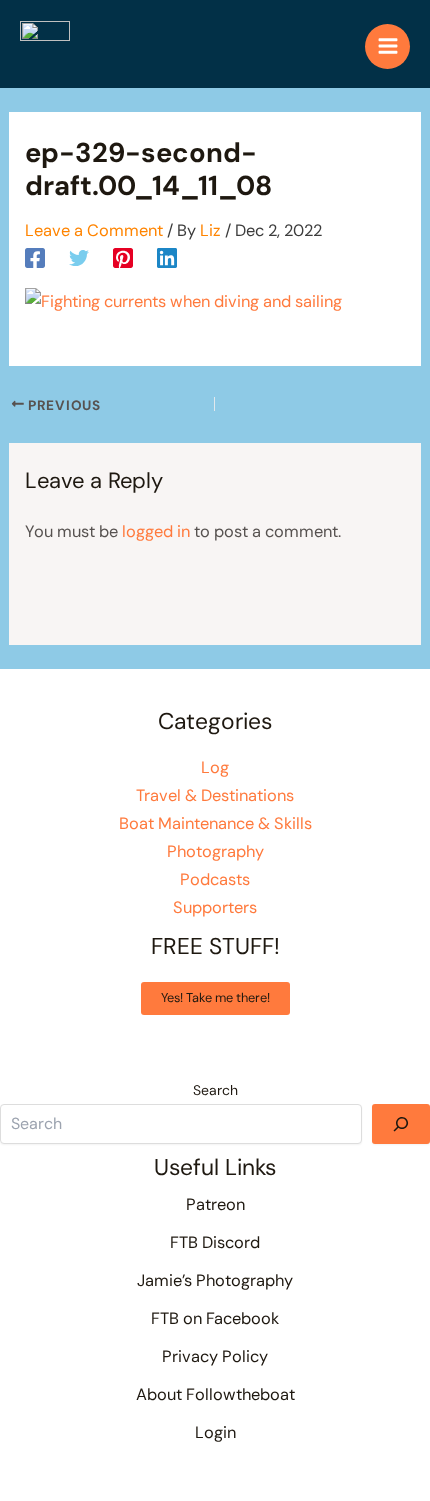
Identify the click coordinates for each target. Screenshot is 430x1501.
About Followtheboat (215, 1394)
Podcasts (215, 879)
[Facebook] (35, 257)
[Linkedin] (167, 257)
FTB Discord (215, 1242)
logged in (156, 531)
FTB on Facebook (215, 1318)
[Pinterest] (123, 257)
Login (215, 1432)
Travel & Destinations (215, 795)
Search (215, 1090)
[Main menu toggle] (387, 46)
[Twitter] (79, 257)
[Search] (401, 1124)
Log (215, 767)
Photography (215, 851)
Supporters (215, 907)
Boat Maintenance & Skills (215, 823)
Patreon (215, 1204)
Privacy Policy (215, 1356)
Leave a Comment (94, 230)
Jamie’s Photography (215, 1280)
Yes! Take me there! (215, 997)
